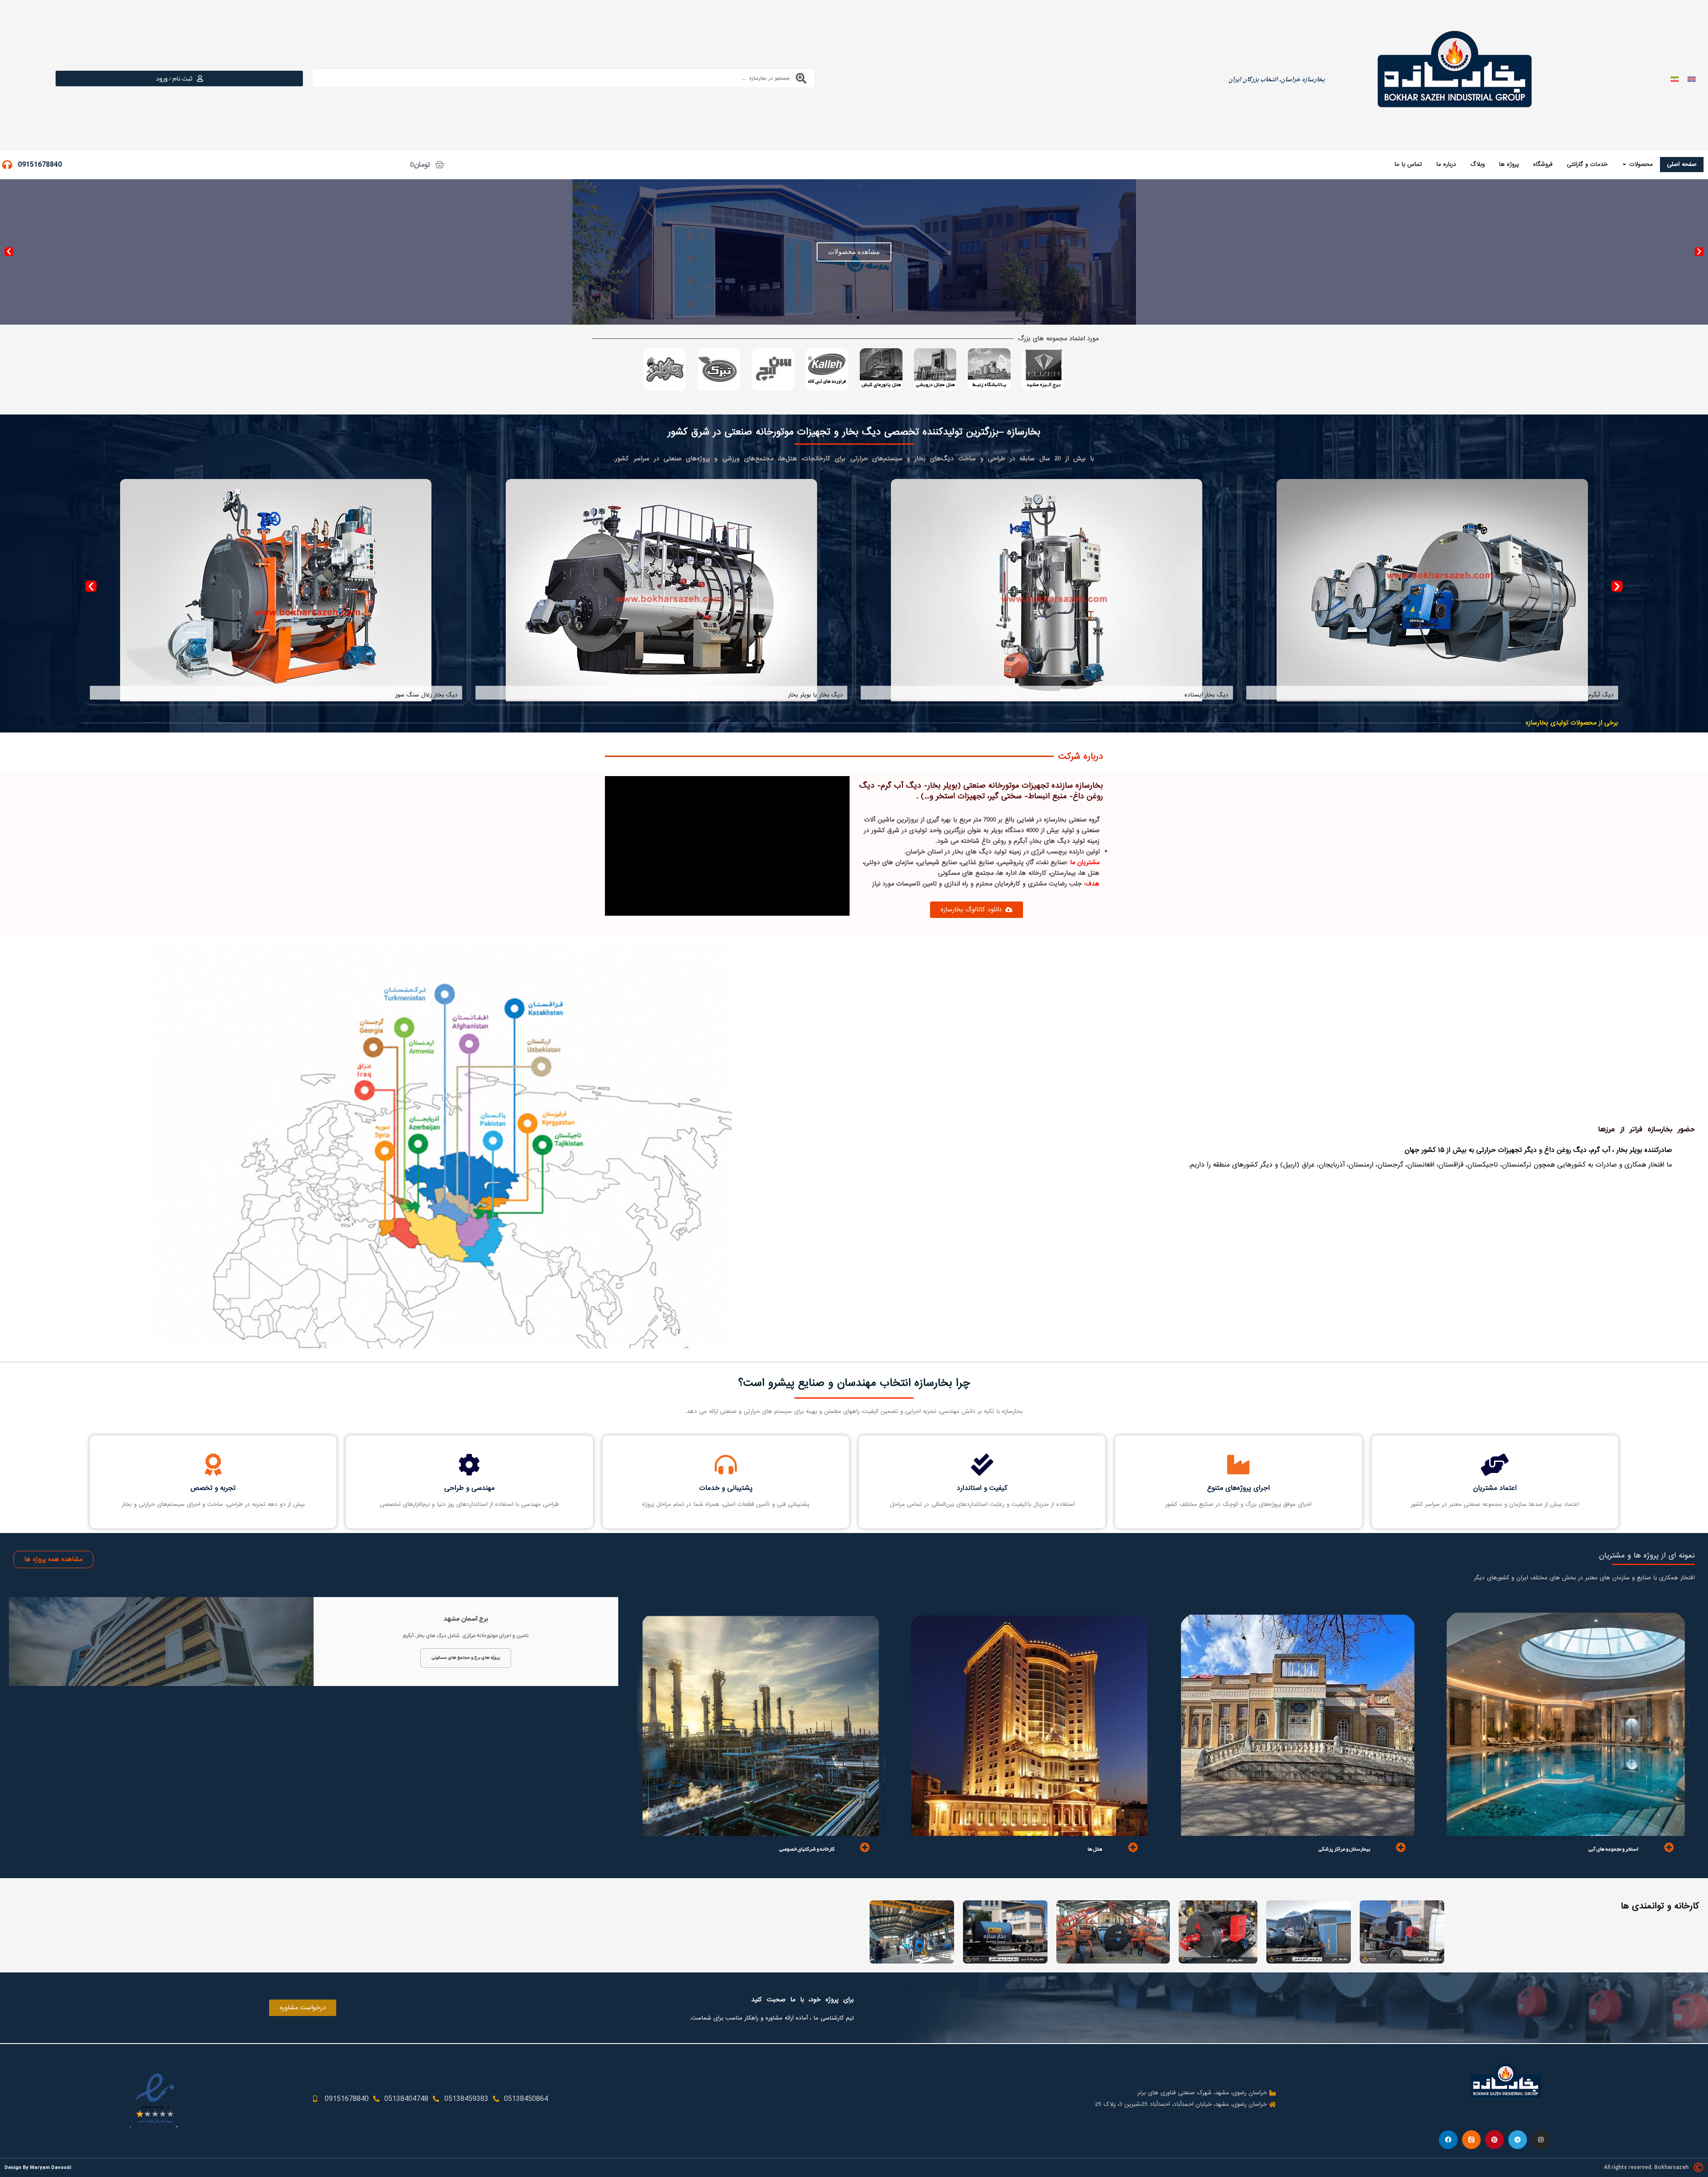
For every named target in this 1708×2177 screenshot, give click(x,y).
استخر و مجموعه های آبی (1613, 1849)
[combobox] (564, 78)
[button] (1699, 252)
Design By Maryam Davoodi (38, 2167)
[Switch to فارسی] (1675, 78)
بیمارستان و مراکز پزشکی (1344, 1849)
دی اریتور (447, 695)
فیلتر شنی (1217, 673)
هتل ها (1095, 1849)
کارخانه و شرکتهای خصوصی (807, 1849)
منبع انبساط (828, 695)
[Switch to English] (1692, 78)
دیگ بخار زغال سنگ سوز (1583, 695)
